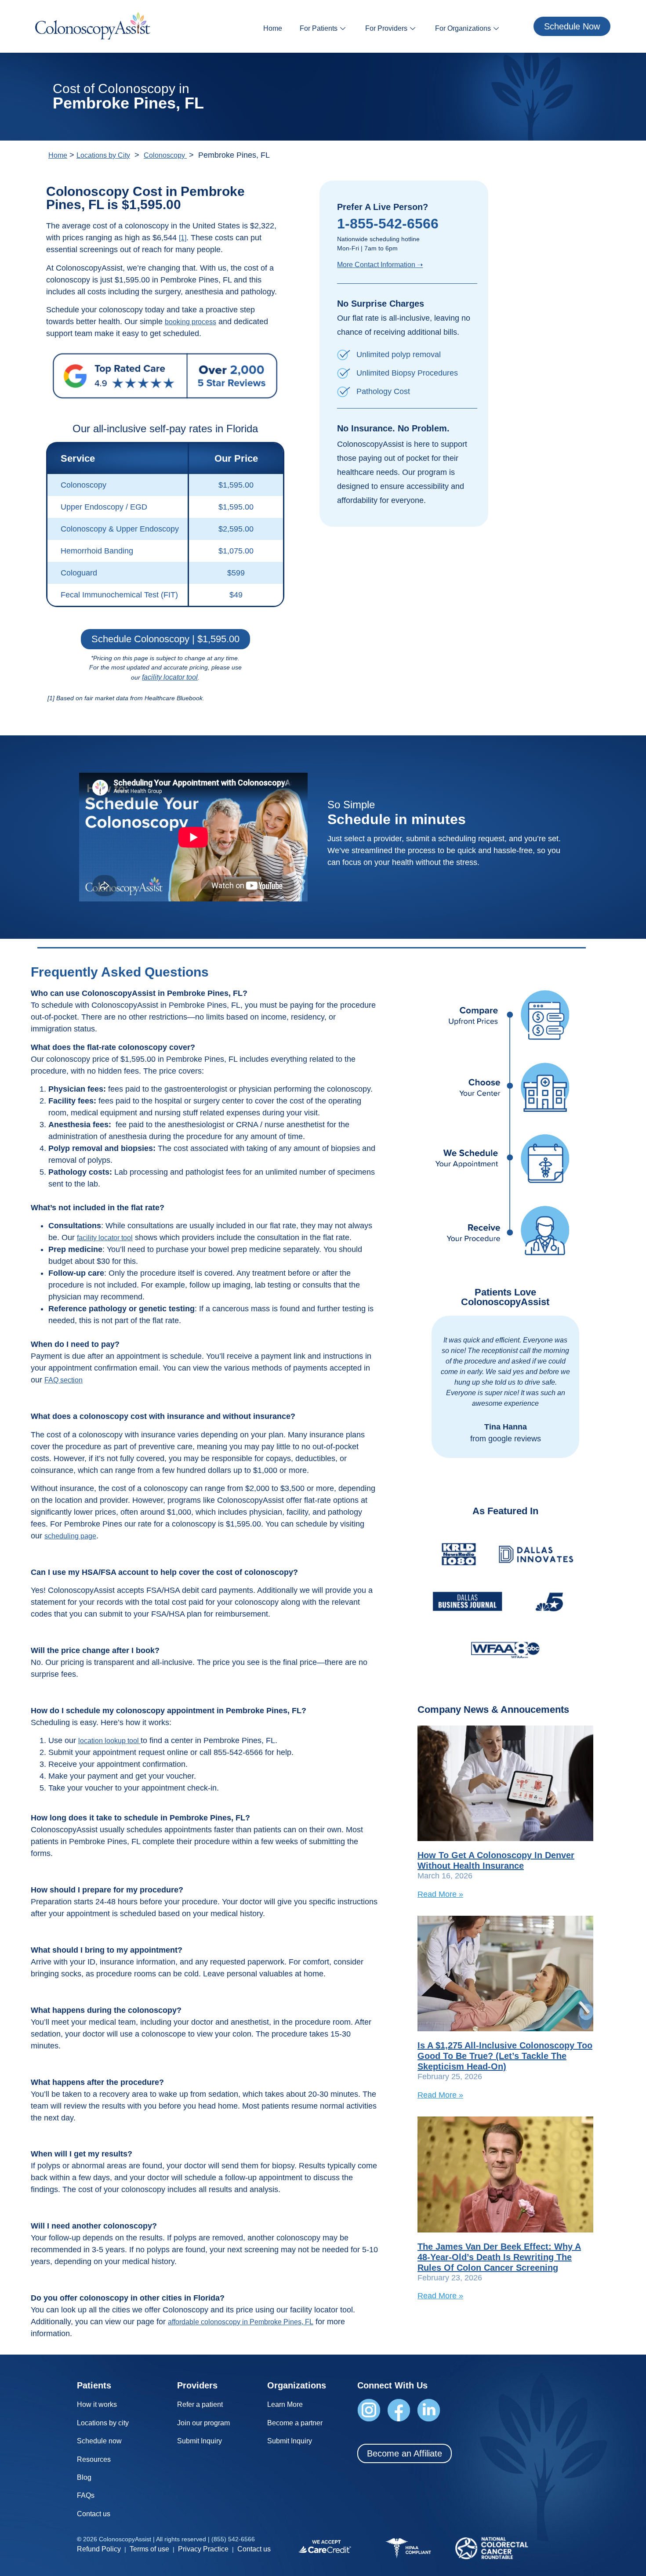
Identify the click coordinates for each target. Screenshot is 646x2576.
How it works (97, 2404)
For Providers (386, 28)
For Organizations (463, 28)
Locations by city (103, 2423)
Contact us (94, 2514)
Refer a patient (200, 2404)
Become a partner (295, 2423)
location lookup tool (109, 1741)
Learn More (285, 2404)
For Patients (319, 28)
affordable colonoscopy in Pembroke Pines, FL (241, 2322)
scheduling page (70, 1536)
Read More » (440, 1894)
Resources (94, 2459)
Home (273, 28)
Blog (84, 2477)
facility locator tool (170, 677)
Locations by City (103, 155)
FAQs (86, 2495)
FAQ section (64, 1380)
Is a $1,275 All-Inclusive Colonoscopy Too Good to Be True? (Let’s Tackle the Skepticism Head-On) (505, 2056)
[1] (183, 238)
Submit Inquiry (200, 2441)
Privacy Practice (203, 2549)
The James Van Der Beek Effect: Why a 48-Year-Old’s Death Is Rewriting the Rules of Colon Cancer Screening (499, 2257)
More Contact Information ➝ (380, 265)
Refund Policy (99, 2549)
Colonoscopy (165, 155)
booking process (191, 322)
